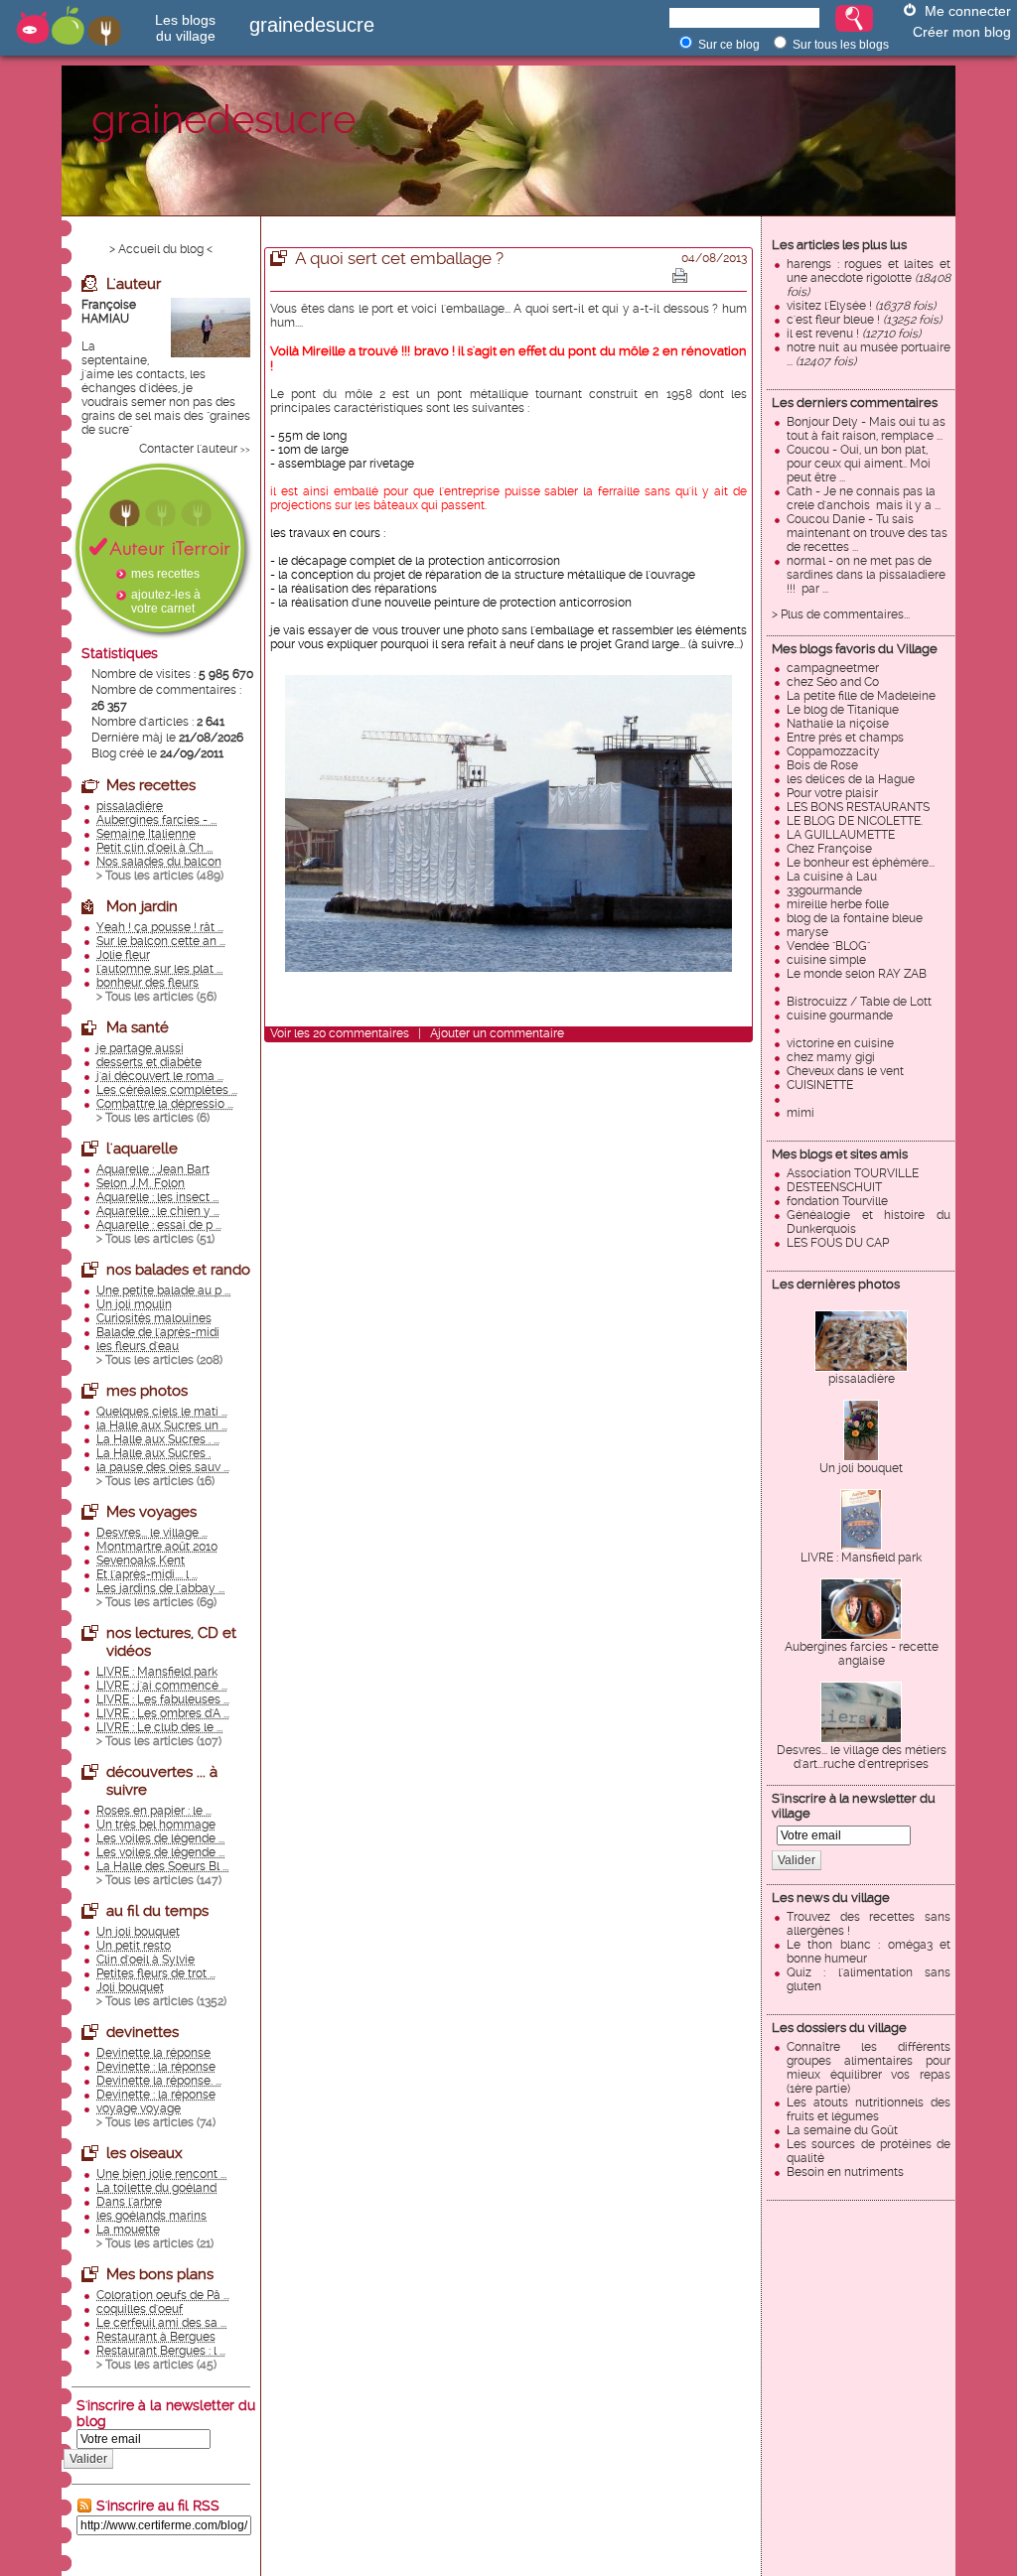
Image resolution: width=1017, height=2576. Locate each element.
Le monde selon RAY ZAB (857, 974)
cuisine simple (826, 960)
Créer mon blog (962, 32)
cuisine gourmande (840, 1016)
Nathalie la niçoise (838, 724)
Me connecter (968, 11)
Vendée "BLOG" (828, 946)
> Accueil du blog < (161, 249)
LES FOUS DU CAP (838, 1243)
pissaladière (862, 1379)
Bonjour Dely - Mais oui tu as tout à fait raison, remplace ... (866, 429)
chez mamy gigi (831, 1057)
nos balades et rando (178, 1270)
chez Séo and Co (833, 682)
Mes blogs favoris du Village (855, 649)
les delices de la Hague (851, 779)
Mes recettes (151, 785)
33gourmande (824, 890)
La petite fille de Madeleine (861, 696)
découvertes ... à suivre (162, 1781)
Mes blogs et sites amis (840, 1154)
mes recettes (165, 574)
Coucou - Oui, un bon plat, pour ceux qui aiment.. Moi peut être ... (859, 464)
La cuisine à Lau (832, 877)
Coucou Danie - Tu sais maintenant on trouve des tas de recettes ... (867, 533)
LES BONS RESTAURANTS (858, 807)
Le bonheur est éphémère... (861, 863)
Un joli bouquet (861, 1468)
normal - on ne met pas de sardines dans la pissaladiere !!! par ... (866, 575)
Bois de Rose (822, 765)
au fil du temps (157, 1911)
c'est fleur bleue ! (864, 320)
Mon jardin (142, 906)
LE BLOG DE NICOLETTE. (855, 821)
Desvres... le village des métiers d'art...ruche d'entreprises (862, 1757)
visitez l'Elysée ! (861, 306)
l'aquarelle (142, 1149)
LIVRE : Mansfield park (861, 1558)
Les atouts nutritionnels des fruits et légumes (869, 2109)
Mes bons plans (160, 2274)
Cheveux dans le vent (845, 1071)
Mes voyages (151, 1512)
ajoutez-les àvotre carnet (166, 602)
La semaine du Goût (842, 2130)
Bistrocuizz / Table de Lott (859, 1002)
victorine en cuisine (840, 1043)
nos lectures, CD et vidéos (171, 1642)
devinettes (143, 2032)
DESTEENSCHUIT (834, 1187)
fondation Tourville (837, 1201)
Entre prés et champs (845, 738)
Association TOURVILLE (853, 1173)
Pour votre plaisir (832, 793)
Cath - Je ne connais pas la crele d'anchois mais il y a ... (864, 498)
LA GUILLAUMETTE (841, 835)
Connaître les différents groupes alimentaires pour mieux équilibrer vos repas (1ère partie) (869, 2068)
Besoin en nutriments (845, 2172)
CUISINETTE (820, 1085)
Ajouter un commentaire (497, 1033)
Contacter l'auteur (188, 449)
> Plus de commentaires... (841, 614)
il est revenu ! (854, 334)
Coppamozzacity (833, 751)
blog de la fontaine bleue (855, 918)
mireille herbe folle (838, 904)
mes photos (147, 1391)
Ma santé (138, 1027)
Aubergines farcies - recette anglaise (862, 1654)
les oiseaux (145, 2153)
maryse (807, 932)
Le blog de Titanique (843, 710)
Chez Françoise (829, 849)
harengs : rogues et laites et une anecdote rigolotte (869, 278)
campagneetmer (833, 668)
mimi (800, 1113)
